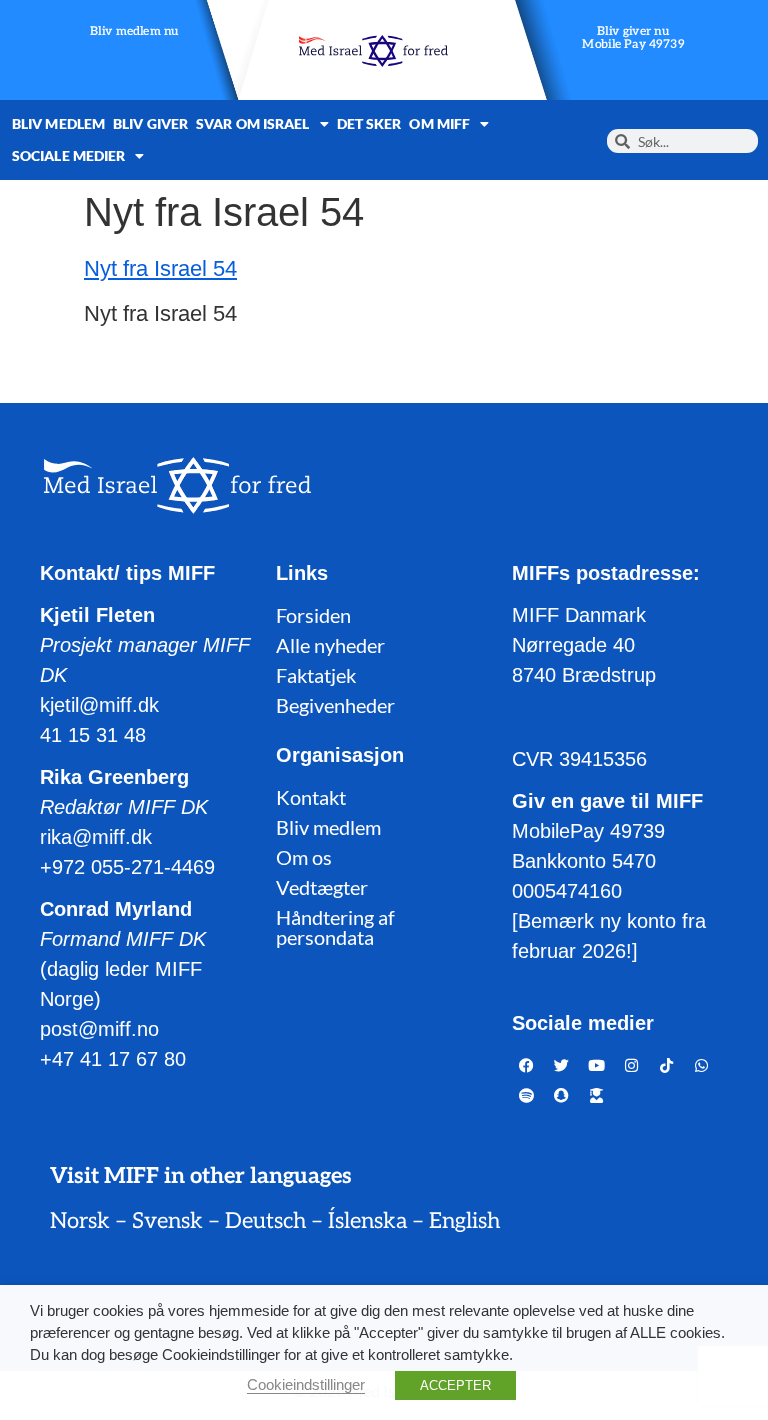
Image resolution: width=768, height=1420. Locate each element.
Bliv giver (150, 123)
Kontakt (311, 797)
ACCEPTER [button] (455, 1385)
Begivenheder (335, 705)
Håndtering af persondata (335, 927)
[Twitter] (562, 1065)
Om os (304, 857)
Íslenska (367, 1221)
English (464, 1221)
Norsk (80, 1221)
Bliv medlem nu (134, 32)
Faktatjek (316, 675)
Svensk (167, 1221)
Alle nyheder (330, 645)
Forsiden (313, 615)
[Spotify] (527, 1095)
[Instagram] (632, 1065)
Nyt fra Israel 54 (160, 268)
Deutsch (265, 1221)
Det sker (369, 123)
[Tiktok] (667, 1065)
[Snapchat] (562, 1095)
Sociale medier (68, 155)
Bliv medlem (58, 123)
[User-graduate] (597, 1095)
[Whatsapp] (702, 1065)
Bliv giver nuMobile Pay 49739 (634, 38)
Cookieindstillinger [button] (306, 1385)
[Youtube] (597, 1065)
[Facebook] (527, 1065)
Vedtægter (322, 887)
